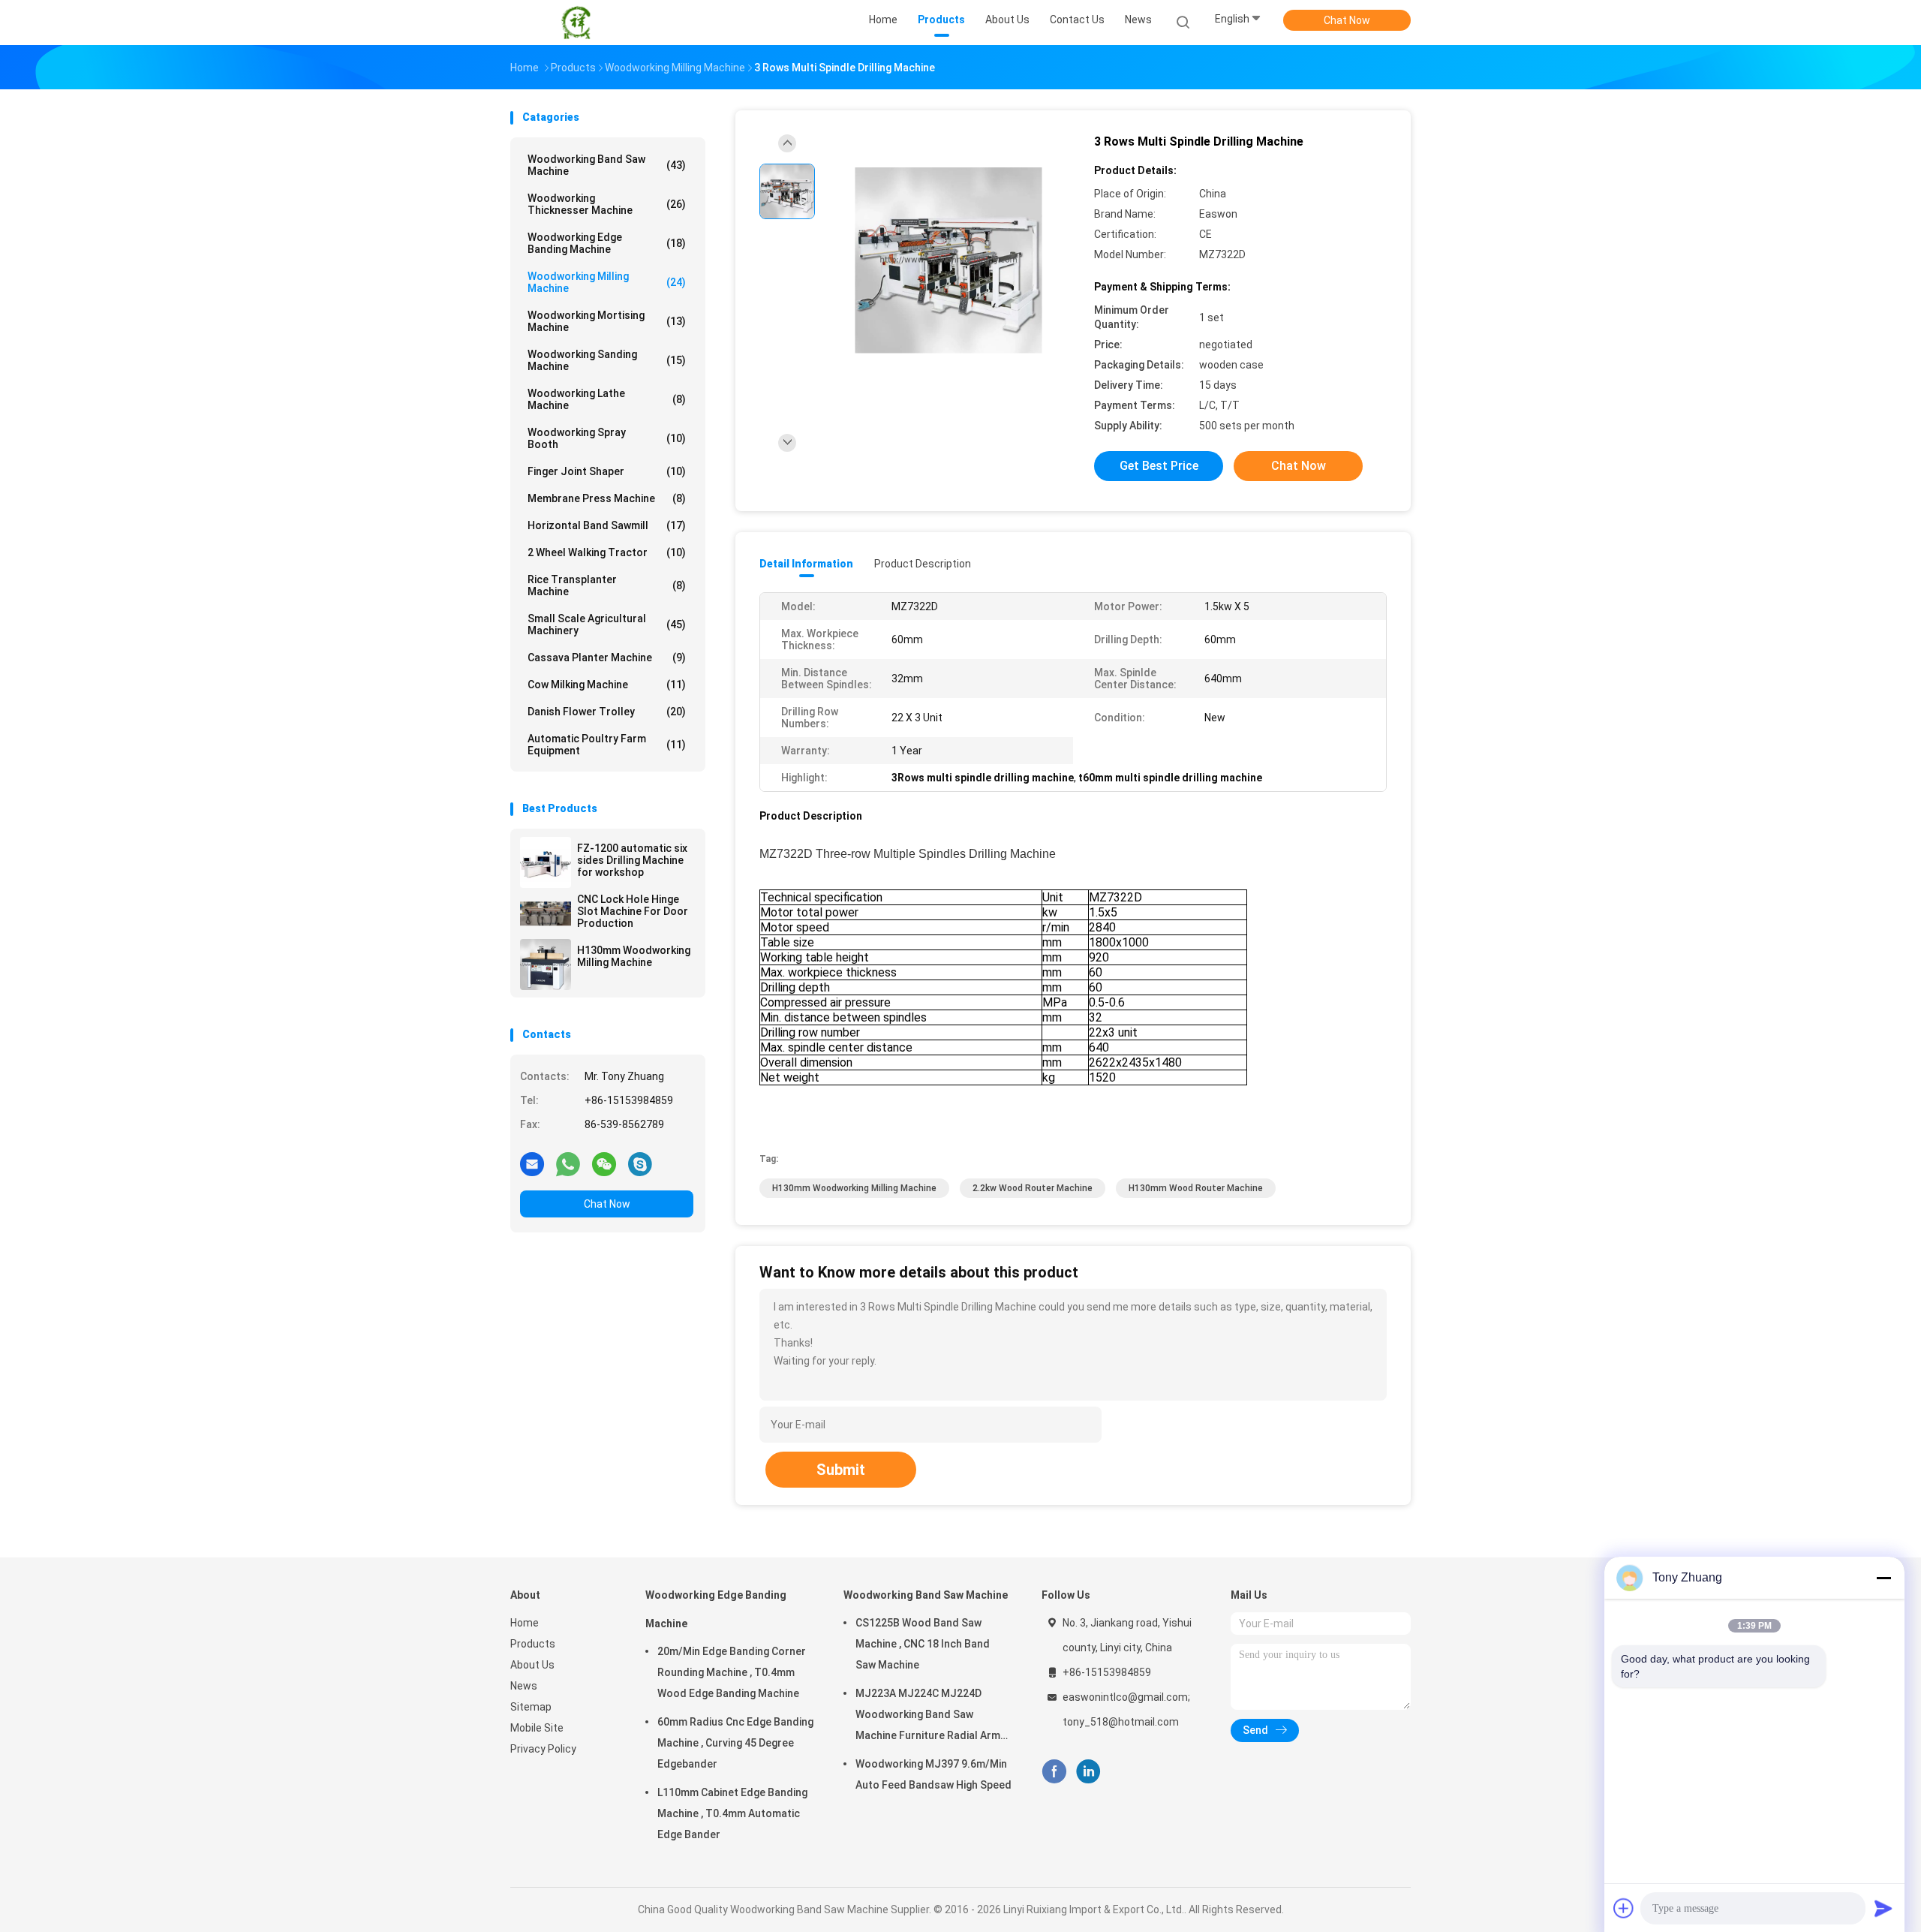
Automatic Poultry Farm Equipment (607, 745)
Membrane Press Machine (607, 498)
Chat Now (1347, 20)
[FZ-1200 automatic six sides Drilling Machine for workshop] (546, 862)
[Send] (1883, 1908)
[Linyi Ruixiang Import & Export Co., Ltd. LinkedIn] (1088, 1772)
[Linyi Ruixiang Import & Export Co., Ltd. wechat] (604, 1163)
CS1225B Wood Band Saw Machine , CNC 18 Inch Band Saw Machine (923, 1644)
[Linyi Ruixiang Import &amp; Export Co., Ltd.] (576, 23)
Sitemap (531, 1707)
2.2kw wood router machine (1033, 1188)
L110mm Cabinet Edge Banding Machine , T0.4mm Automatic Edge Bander (732, 1813)
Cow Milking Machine (607, 685)
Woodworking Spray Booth (607, 438)
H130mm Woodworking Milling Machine (634, 956)
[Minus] (1883, 1578)
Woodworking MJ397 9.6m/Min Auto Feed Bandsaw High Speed (933, 1774)
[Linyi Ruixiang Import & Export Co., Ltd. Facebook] (1054, 1772)
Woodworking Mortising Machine (607, 321)
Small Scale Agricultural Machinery (607, 624)
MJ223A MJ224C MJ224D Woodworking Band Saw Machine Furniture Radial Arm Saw (928, 1717)
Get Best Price (1159, 466)
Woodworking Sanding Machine (607, 360)
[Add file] (1624, 1908)
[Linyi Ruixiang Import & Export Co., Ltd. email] (532, 1163)
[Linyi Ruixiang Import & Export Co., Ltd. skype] (640, 1163)
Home (525, 1623)
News (524, 1686)
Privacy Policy (543, 1749)
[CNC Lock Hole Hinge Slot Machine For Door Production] (546, 913)
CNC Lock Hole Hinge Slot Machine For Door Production (633, 911)
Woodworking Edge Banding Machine (607, 243)
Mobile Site (537, 1728)
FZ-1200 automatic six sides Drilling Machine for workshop (632, 860)
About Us (532, 1665)
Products (533, 1644)
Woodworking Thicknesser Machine (607, 204)
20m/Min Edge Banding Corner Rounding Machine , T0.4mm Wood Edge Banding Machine (732, 1672)
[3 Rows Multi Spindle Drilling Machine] (948, 261)
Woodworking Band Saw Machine (607, 165)
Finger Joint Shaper (607, 471)
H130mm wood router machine (1196, 1188)
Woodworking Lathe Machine (607, 399)
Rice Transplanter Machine (607, 585)
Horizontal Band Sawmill (607, 525)
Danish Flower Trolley (607, 712)
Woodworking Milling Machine (607, 282)
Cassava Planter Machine (607, 658)
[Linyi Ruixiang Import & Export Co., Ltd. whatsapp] (568, 1163)
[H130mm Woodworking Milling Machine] (546, 964)
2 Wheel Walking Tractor (607, 552)
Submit (841, 1470)
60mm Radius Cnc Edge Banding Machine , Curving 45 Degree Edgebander (735, 1743)
